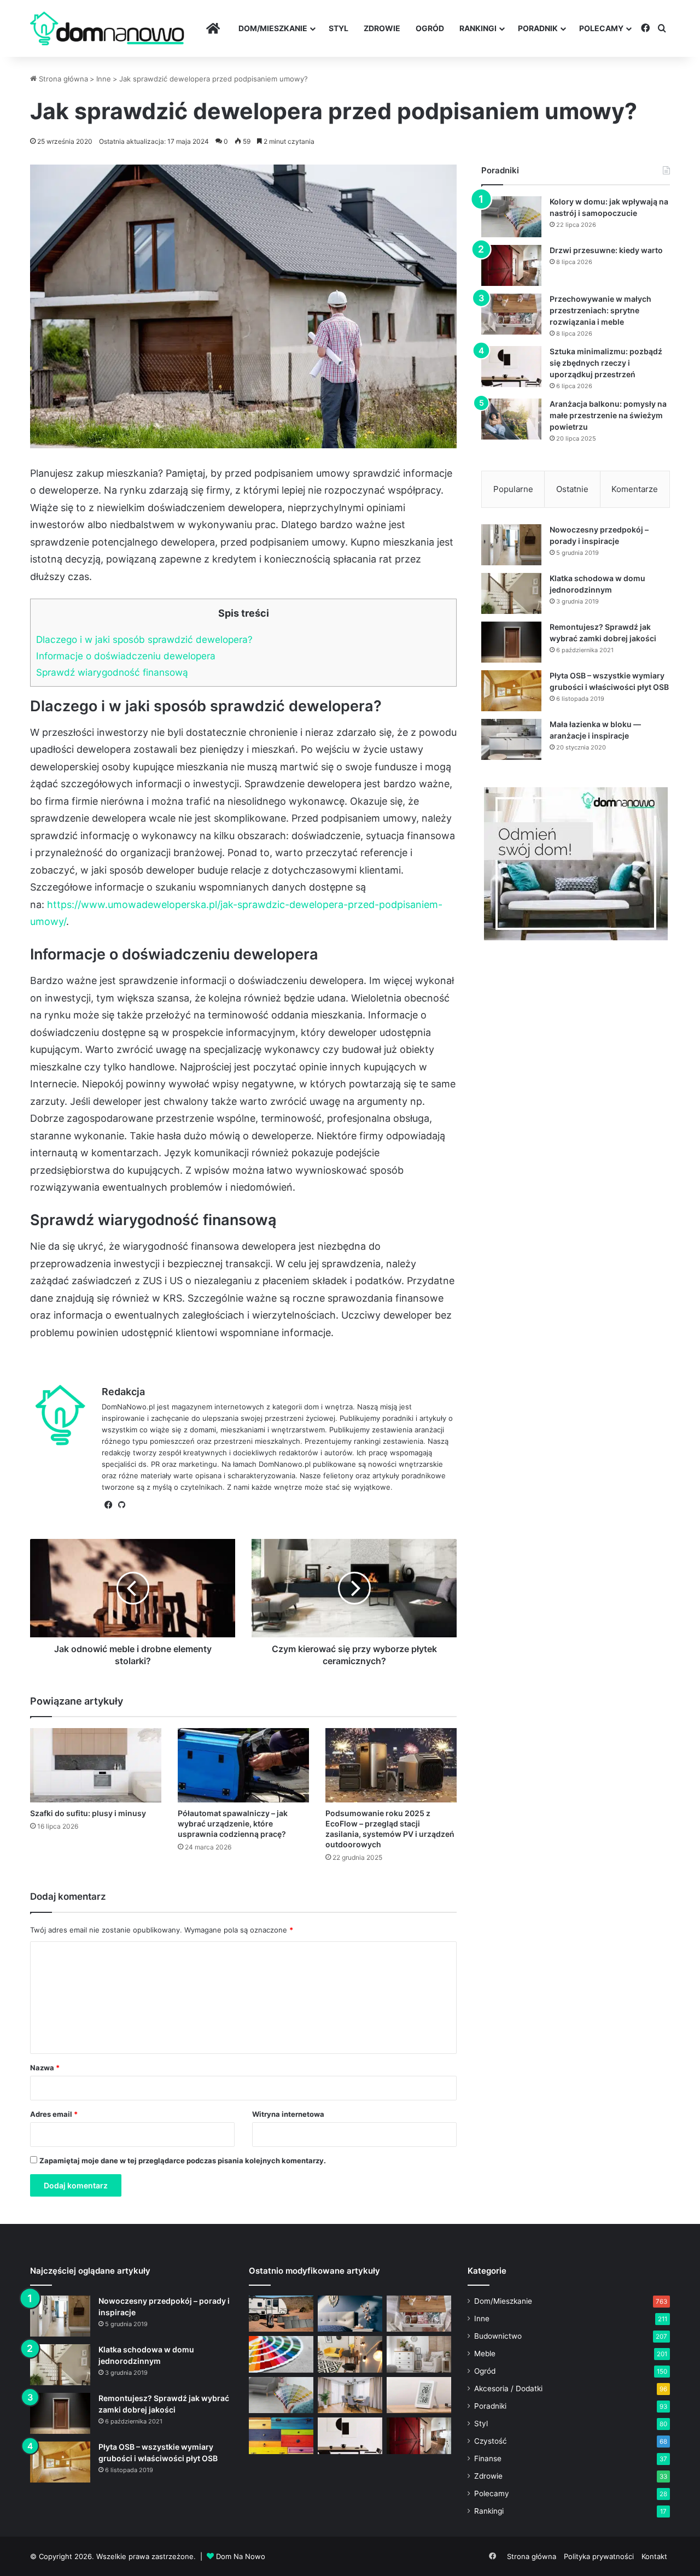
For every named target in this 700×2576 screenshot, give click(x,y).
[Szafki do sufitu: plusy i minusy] (96, 1765)
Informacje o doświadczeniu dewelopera (126, 656)
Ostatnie (572, 489)
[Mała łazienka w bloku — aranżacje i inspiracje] (511, 739)
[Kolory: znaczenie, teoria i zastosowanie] (281, 2354)
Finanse (488, 2458)
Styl (339, 28)
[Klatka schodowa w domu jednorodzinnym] (511, 593)
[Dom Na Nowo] (107, 29)
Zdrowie (382, 28)
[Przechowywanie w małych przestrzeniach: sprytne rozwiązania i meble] (511, 314)
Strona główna (62, 79)
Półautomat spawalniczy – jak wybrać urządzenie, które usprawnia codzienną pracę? (233, 1823)
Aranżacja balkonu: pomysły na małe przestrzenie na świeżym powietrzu (608, 415)
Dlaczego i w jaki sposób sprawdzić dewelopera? (144, 639)
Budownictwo (498, 2336)
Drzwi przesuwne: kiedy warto (606, 250)
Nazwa (45, 2068)
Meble (485, 2353)
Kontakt (654, 2556)
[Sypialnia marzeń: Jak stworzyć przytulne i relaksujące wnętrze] (350, 2314)
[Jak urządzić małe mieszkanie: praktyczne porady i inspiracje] (350, 2354)
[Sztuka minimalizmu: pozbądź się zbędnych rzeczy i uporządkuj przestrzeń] (511, 367)
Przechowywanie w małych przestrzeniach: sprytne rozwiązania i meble (600, 310)
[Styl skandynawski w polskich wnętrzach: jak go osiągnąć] (419, 2354)
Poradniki (490, 2406)
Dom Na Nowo (241, 2556)
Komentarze (635, 489)
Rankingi (478, 28)
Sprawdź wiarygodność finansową (112, 672)
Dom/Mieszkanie (273, 28)
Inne (104, 79)
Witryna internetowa (288, 2114)
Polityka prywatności (599, 2556)
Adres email (54, 2114)
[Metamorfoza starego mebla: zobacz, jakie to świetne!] (281, 2436)
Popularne (513, 489)
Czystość (491, 2441)
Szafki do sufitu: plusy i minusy (88, 1813)
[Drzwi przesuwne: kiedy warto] (511, 265)
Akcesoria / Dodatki (508, 2388)
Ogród (430, 28)
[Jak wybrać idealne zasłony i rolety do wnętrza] (350, 2395)
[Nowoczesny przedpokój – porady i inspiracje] (511, 545)
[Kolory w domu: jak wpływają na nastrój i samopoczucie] (511, 217)
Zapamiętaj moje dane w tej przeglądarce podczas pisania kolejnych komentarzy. (183, 2161)
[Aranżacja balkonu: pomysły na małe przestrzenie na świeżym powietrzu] (511, 419)
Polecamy (601, 28)
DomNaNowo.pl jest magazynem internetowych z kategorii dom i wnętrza (227, 1407)
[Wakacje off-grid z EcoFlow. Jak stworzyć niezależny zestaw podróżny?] (281, 2314)
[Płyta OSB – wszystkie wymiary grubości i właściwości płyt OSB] (511, 691)
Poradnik (538, 28)
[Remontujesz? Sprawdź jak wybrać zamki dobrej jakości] (511, 642)
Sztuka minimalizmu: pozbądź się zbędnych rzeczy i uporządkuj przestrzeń (606, 363)
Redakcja (123, 1392)
